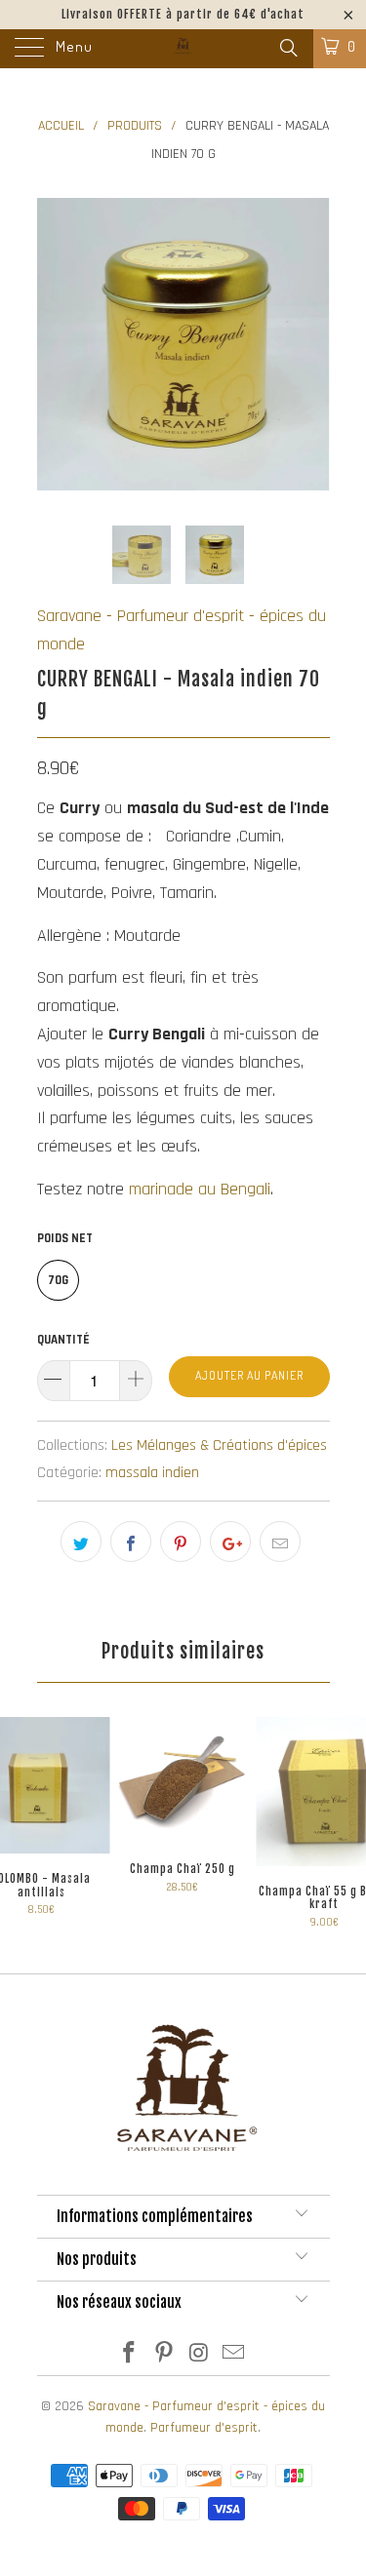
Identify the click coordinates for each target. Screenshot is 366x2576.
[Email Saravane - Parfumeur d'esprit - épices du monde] (234, 2356)
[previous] (56, 344)
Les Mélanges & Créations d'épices (219, 1445)
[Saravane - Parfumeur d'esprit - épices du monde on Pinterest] (165, 2356)
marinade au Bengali (200, 1189)
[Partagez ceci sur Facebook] (131, 1542)
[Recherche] (287, 49)
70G (58, 1280)
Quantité (63, 1340)
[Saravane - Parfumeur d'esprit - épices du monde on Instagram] (200, 2356)
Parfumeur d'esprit (204, 2428)
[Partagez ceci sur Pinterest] (181, 1542)
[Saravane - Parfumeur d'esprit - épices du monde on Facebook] (130, 2356)
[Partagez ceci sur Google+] (230, 1542)
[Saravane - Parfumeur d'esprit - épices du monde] (183, 49)
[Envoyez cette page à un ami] (280, 1542)
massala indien (152, 1473)
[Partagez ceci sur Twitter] (81, 1542)
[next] (311, 344)
